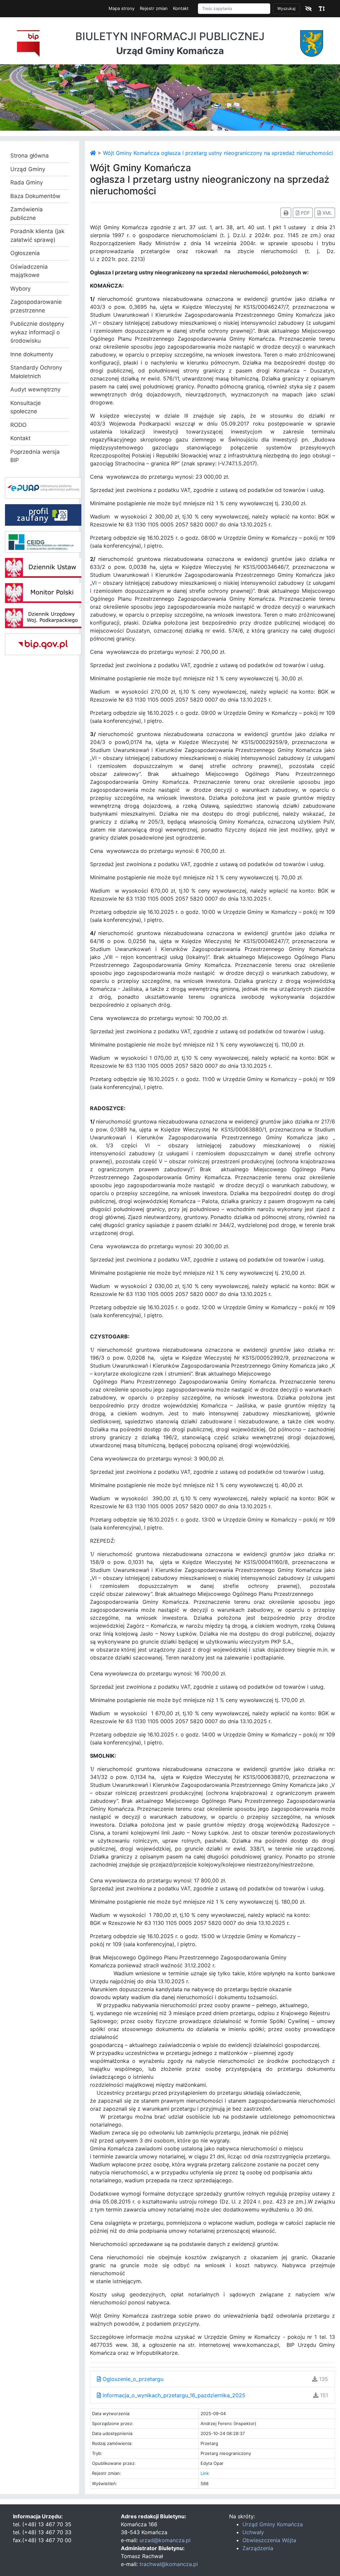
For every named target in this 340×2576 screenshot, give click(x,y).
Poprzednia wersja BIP (35, 456)
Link (205, 2473)
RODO (18, 425)
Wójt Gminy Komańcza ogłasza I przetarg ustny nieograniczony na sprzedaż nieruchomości (218, 153)
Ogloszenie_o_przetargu (132, 2379)
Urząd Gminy (28, 169)
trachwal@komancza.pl (169, 2564)
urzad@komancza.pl (165, 2540)
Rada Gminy (27, 182)
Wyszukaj (286, 8)
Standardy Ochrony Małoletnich (36, 372)
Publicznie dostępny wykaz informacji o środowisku (37, 332)
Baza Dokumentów (35, 196)
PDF (305, 213)
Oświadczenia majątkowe (29, 271)
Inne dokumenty (32, 354)
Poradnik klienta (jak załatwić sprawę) (37, 236)
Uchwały (253, 2532)
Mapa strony (122, 8)
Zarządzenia (258, 2548)
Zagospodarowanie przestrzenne (36, 306)
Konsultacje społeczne (26, 407)
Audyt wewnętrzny (35, 389)
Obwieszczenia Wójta (269, 2540)
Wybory (20, 289)
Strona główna (30, 156)
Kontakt (181, 8)
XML (327, 213)
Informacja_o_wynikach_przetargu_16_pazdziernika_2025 (173, 2395)
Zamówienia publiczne (27, 214)
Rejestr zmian (154, 8)
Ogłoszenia (25, 253)
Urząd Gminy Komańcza (273, 2524)
